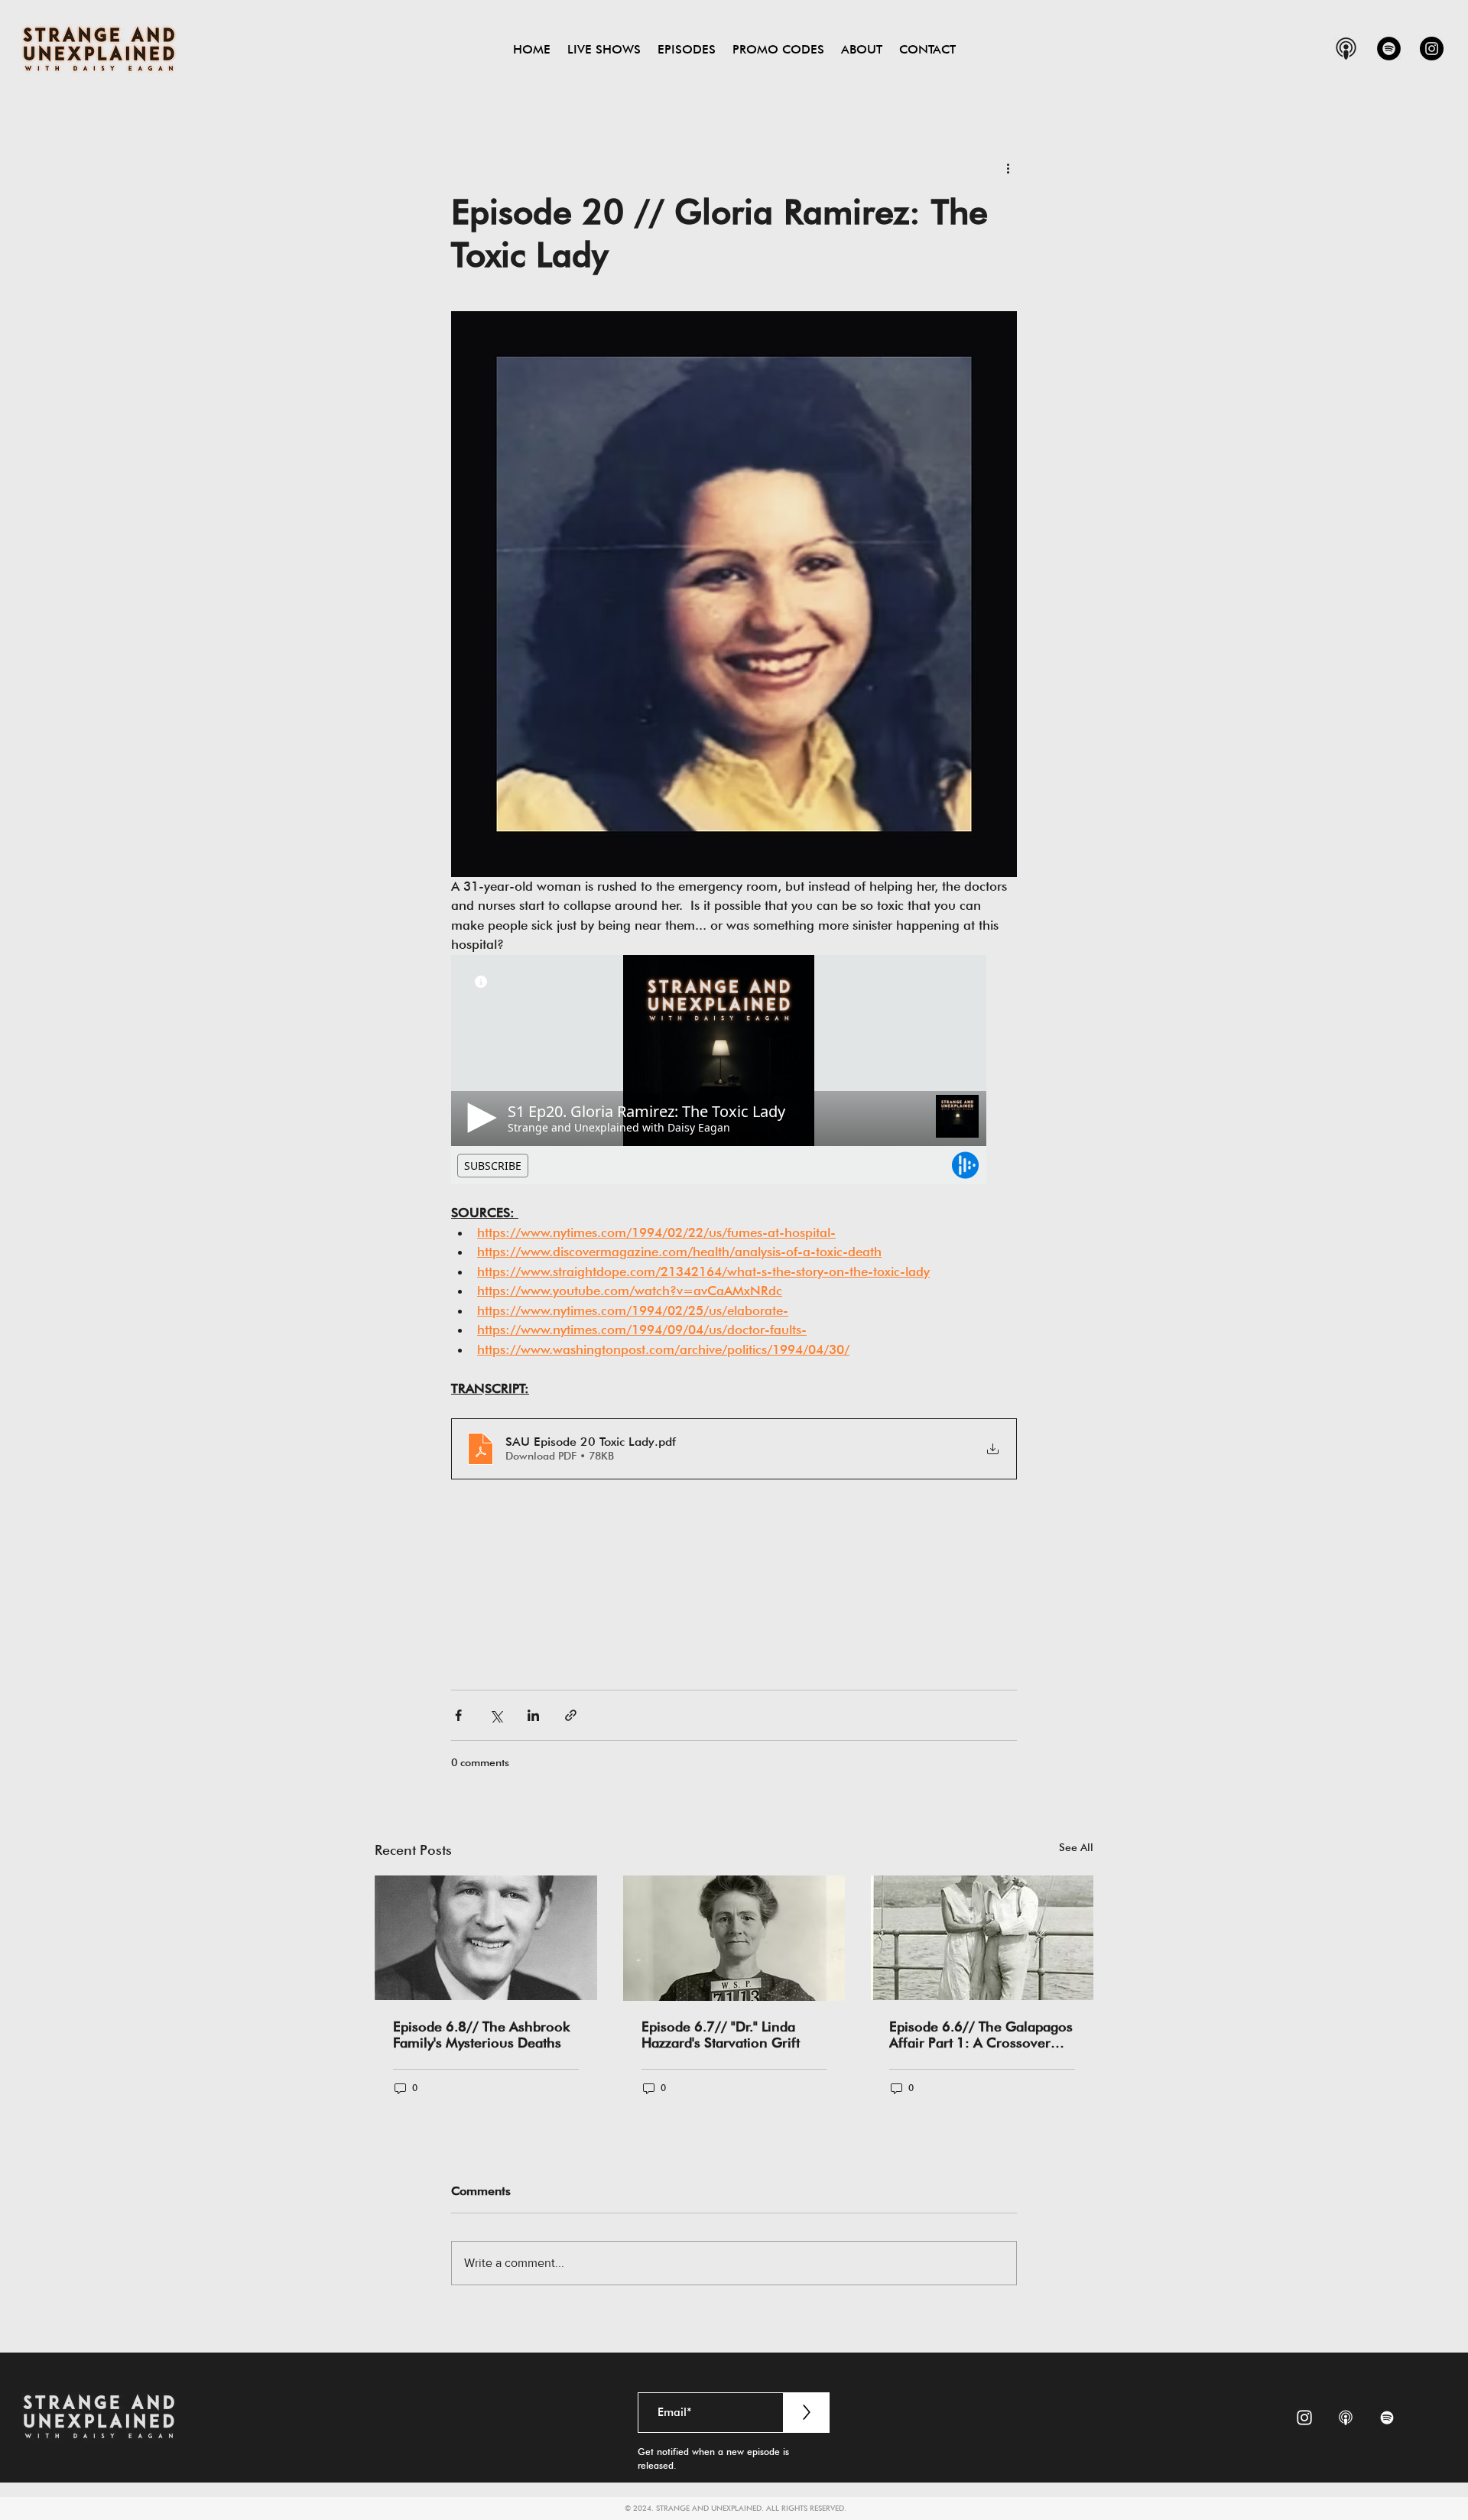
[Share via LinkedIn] (533, 1715)
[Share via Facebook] (458, 1715)
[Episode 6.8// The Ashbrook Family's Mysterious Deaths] (486, 1938)
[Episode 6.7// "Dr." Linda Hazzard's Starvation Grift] (734, 1938)
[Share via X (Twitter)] (496, 1715)
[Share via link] (571, 1715)
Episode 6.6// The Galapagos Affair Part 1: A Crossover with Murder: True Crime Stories (981, 2035)
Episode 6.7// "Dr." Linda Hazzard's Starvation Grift (721, 2035)
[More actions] (1008, 167)
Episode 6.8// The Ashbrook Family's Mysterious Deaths (481, 2035)
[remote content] (734, 1070)
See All (1076, 1847)
